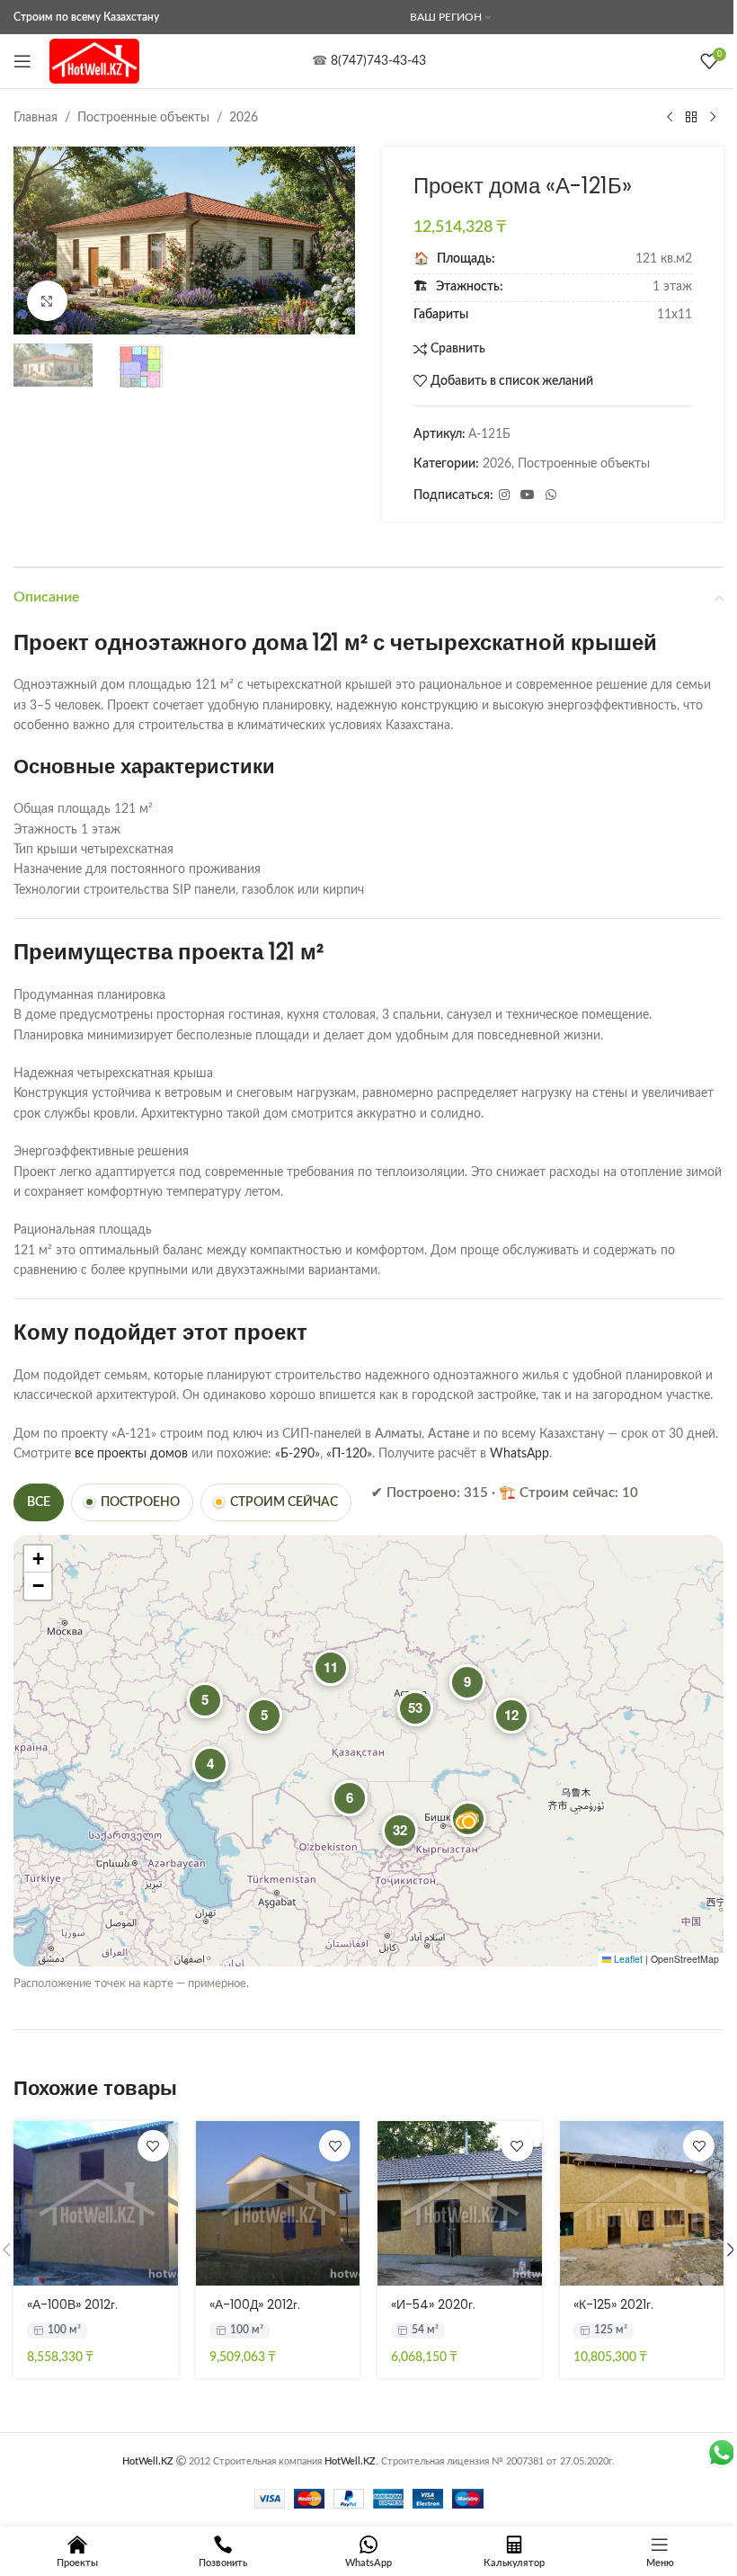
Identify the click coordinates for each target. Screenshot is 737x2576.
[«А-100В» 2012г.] (96, 2203)
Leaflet (627, 1959)
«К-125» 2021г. (613, 2304)
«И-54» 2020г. (433, 2304)
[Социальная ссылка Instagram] (504, 495)
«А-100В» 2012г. (72, 2304)
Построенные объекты (143, 118)
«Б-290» (297, 1454)
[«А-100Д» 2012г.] (278, 2203)
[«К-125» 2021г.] (642, 2203)
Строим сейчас (284, 1502)
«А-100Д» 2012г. (255, 2304)
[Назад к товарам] (691, 118)
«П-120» (349, 1454)
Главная (36, 118)
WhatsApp (519, 1454)
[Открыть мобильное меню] (22, 61)
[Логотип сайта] (94, 61)
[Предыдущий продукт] (670, 118)
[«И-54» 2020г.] (460, 2203)
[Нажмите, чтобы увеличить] (47, 301)
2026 (244, 118)
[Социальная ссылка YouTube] (528, 495)
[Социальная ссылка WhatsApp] (551, 495)
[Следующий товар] (713, 118)
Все (39, 1502)
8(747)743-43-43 (378, 61)
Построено (140, 1502)
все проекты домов (131, 1454)
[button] (31, 241)
